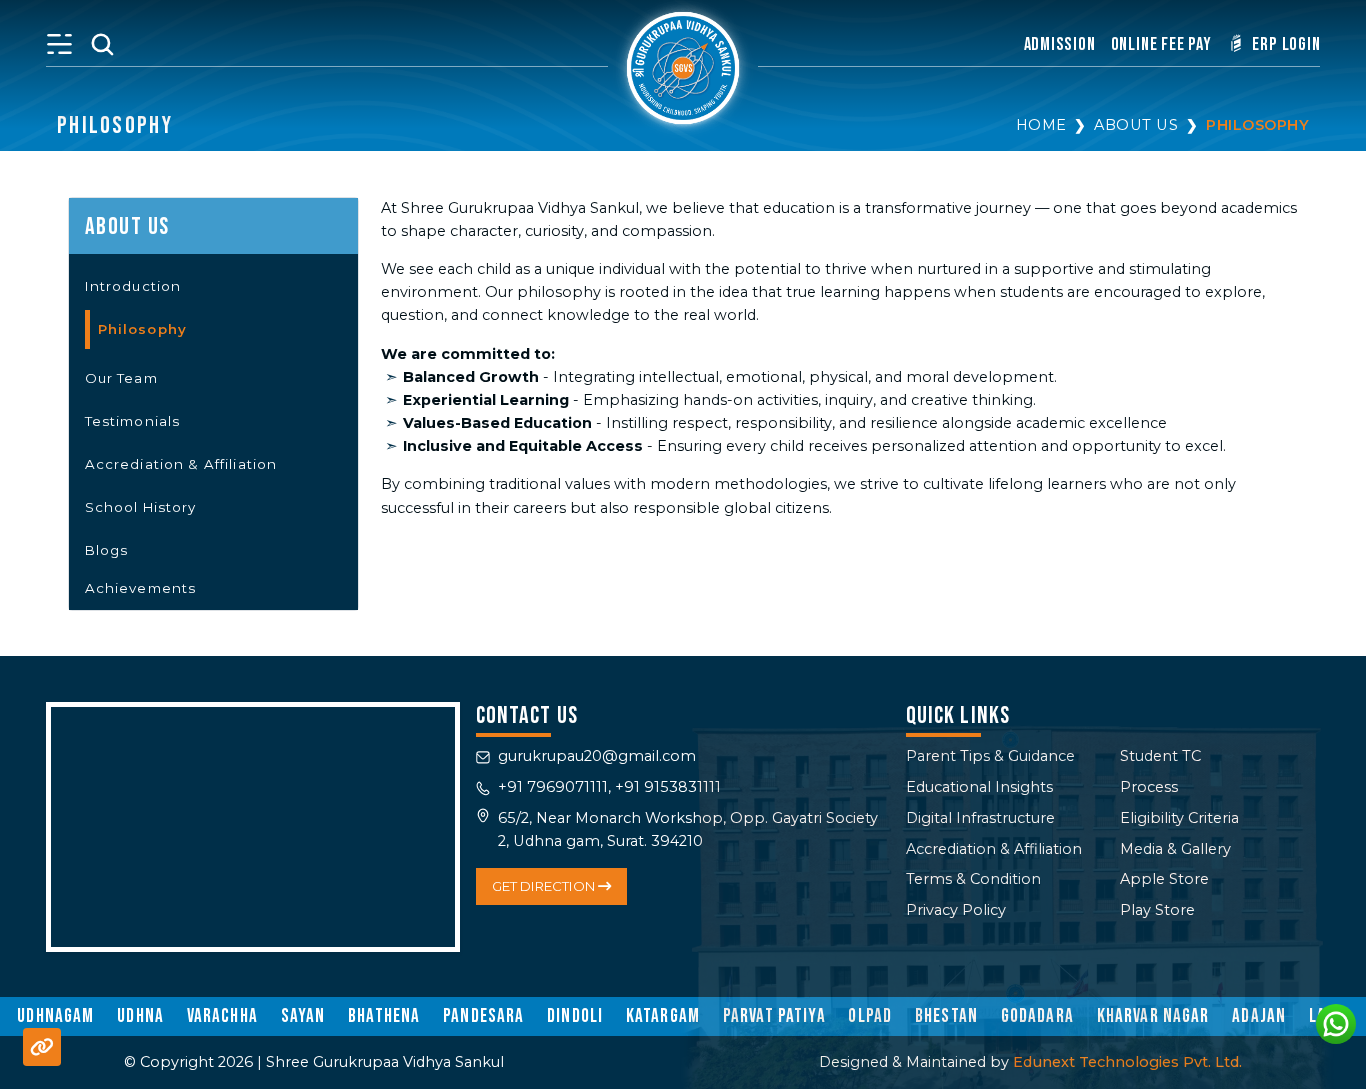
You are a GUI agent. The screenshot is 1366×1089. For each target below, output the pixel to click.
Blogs (107, 550)
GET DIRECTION (545, 886)
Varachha (222, 1016)
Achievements (141, 588)
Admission (1060, 44)
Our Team (121, 378)
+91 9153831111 (668, 787)
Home (1041, 125)
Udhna (140, 1016)
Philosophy (1257, 125)
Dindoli (575, 1016)
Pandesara (483, 1016)
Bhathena (384, 1016)
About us (1136, 125)
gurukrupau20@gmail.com (597, 756)
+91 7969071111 (553, 787)
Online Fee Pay (1161, 44)
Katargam (663, 1016)
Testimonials (133, 421)
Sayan (303, 1016)
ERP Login (1285, 44)
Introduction (133, 286)
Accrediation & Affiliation (181, 464)
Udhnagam (55, 1016)
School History (141, 507)
